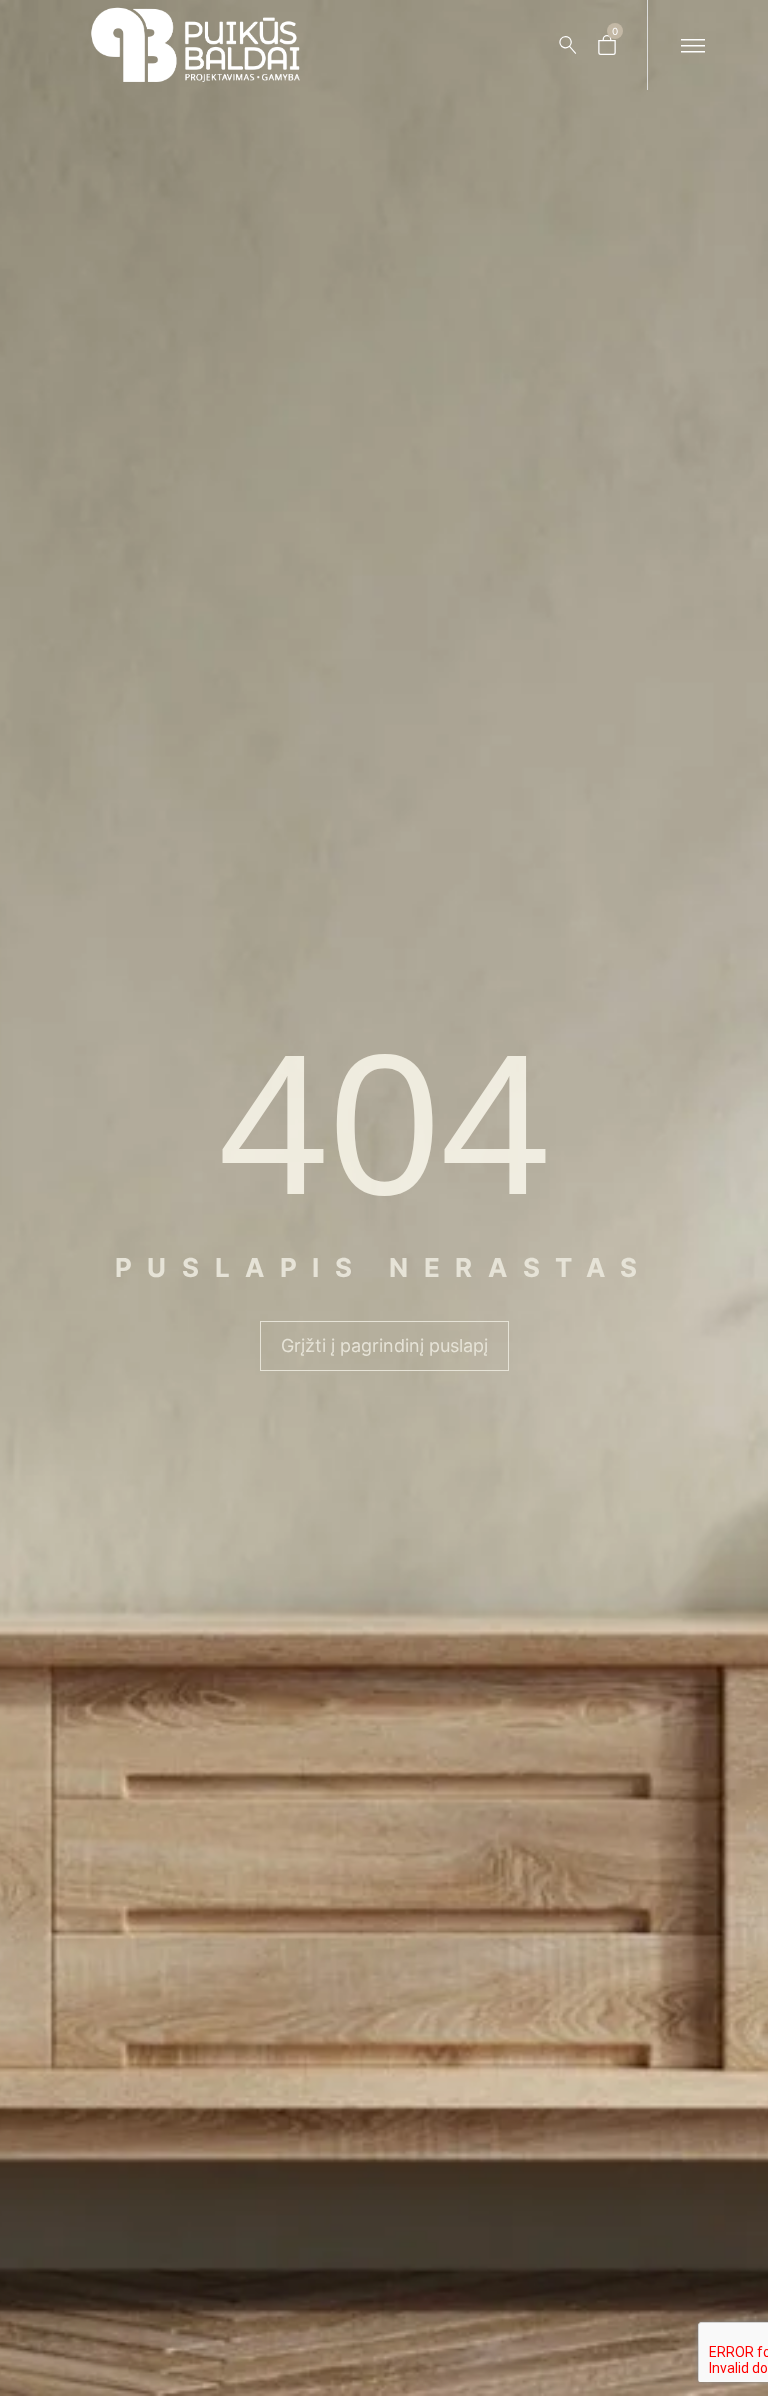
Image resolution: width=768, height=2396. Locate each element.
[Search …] (568, 45)
